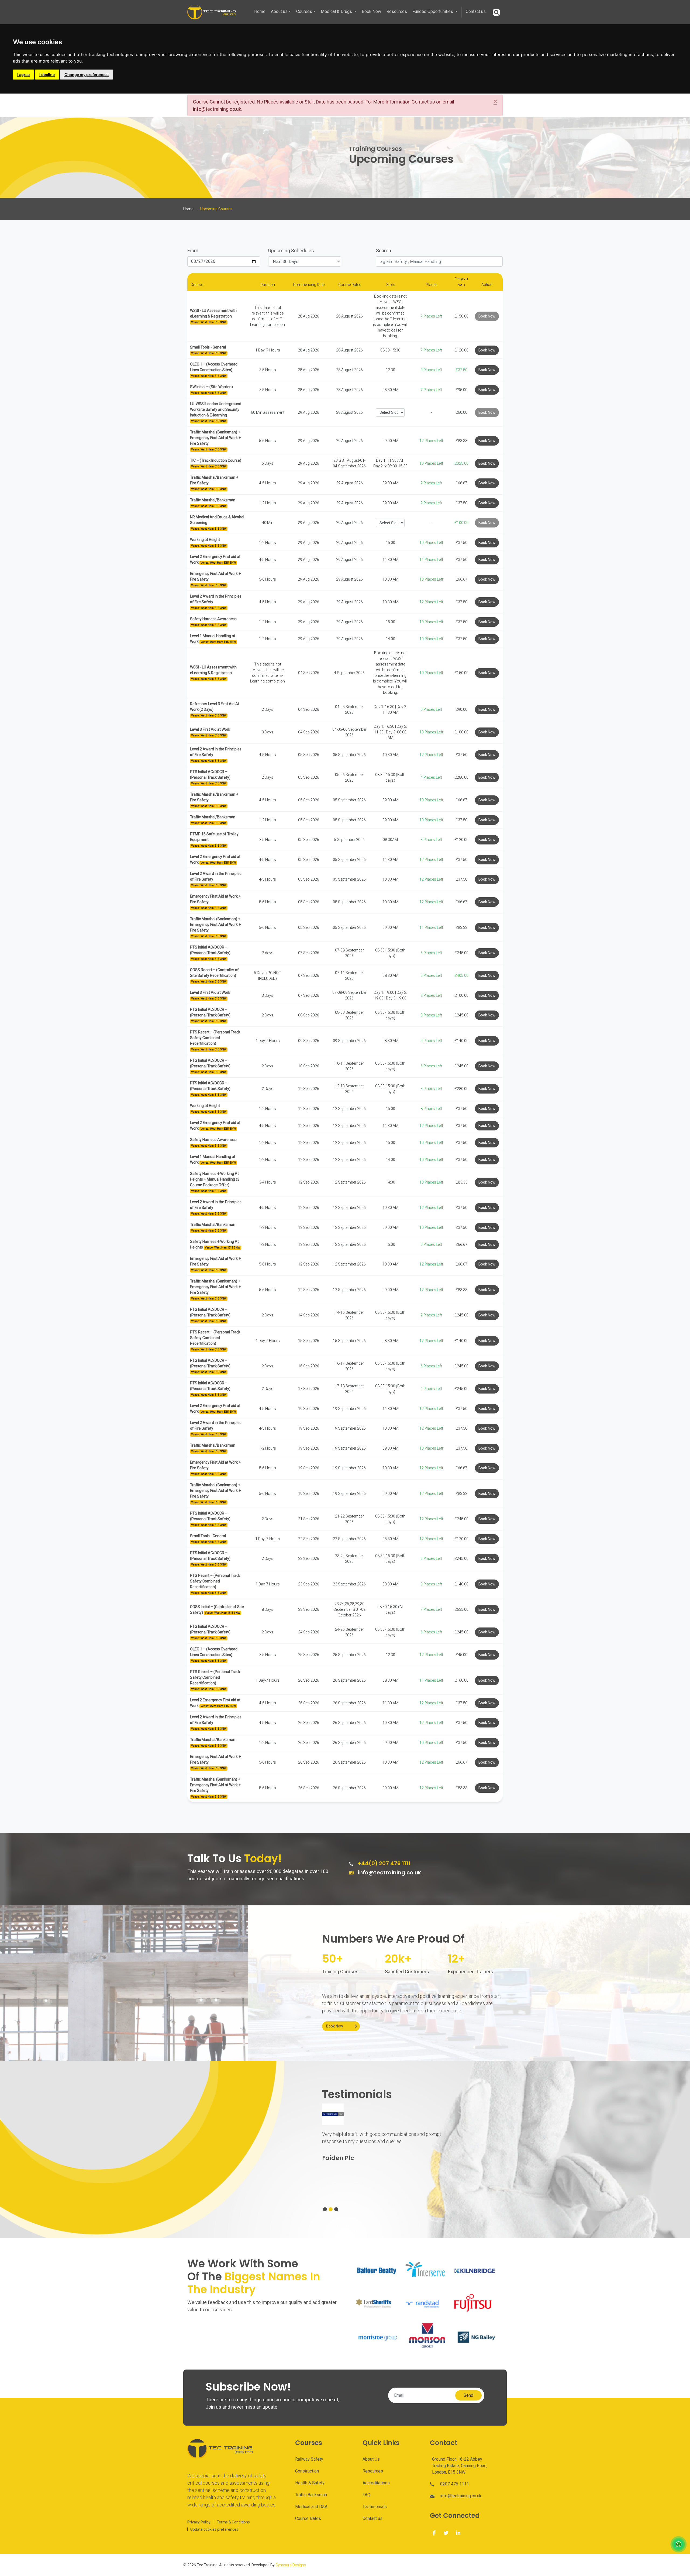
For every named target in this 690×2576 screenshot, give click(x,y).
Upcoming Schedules (291, 251)
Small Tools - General (208, 347)
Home (260, 11)
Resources (397, 11)
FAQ (366, 2495)
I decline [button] (47, 75)
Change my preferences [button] (87, 75)
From (193, 251)
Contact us (476, 11)
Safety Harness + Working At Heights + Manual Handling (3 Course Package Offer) (215, 1179)
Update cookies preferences (214, 2529)
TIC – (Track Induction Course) (216, 460)
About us (279, 11)
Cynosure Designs (291, 2565)
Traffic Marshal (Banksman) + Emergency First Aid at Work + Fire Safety (215, 438)
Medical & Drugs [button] (337, 11)
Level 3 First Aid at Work (210, 729)
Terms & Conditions (233, 2522)
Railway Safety (309, 2459)
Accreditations (376, 2483)
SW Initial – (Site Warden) (211, 387)
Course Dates (308, 2518)
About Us (371, 2459)
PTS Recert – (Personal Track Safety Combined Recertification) (215, 1038)
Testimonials (375, 2507)
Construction (307, 2471)
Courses (304, 11)
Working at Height (205, 540)
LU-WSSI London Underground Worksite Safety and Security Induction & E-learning (216, 409)
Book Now (371, 11)
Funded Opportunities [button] (433, 11)
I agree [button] (23, 75)
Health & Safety (310, 2483)
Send (468, 2395)
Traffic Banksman (311, 2495)
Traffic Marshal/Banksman (213, 500)
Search (384, 251)
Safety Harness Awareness (213, 619)
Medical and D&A (311, 2507)
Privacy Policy (199, 2522)
